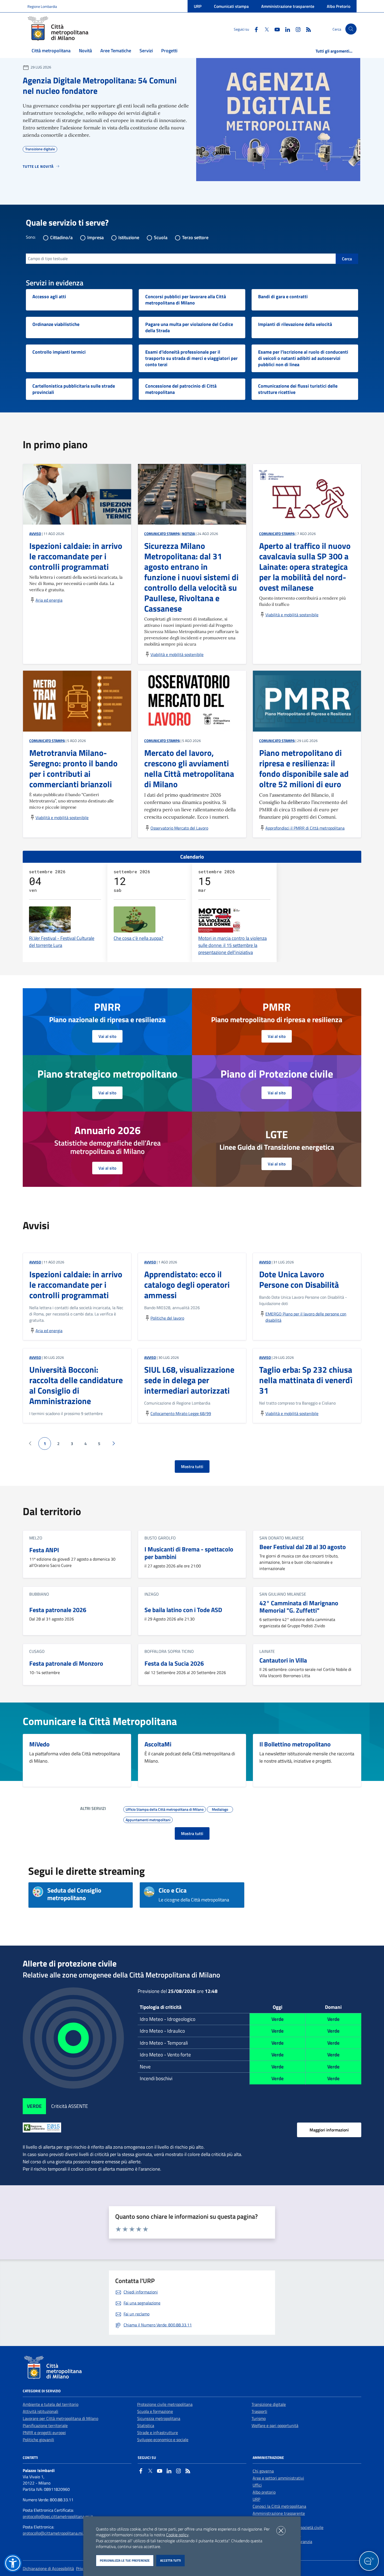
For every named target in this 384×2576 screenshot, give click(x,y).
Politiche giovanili (38, 2440)
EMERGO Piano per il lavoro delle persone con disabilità (306, 1317)
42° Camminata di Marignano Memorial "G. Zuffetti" (299, 1607)
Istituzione (129, 237)
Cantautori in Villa (283, 1660)
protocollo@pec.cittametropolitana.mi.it (58, 2516)
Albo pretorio (264, 2492)
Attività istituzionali (40, 2411)
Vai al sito (107, 1036)
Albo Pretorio (339, 6)
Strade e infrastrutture (158, 2433)
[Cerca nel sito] (351, 29)
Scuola (161, 237)
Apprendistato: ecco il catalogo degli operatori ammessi (187, 1285)
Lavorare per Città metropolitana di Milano (60, 2418)
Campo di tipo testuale (48, 258)
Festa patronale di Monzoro (66, 1663)
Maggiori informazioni (329, 2130)
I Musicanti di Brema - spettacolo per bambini (189, 1553)
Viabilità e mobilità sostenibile (177, 654)
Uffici (257, 2485)
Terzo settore (195, 237)
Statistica (146, 2425)
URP (198, 6)
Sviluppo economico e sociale (163, 2440)
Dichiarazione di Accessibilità (48, 2568)
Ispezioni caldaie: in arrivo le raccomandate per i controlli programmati (76, 1285)
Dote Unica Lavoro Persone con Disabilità (299, 1279)
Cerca (347, 259)
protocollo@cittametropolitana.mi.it (54, 2533)
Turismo (259, 2418)
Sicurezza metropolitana (159, 2418)
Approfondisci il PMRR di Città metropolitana (305, 828)
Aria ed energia (49, 600)
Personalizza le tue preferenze (125, 2560)
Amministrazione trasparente (288, 6)
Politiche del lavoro (167, 1318)
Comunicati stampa (231, 6)
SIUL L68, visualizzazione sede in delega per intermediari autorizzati (189, 1380)
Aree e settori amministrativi (278, 2478)
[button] (13, 2563)
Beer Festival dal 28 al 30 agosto (303, 1547)
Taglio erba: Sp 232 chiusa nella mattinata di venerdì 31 (306, 1380)
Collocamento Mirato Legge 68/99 (181, 1413)
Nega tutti (281, 2531)
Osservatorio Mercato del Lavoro (179, 828)
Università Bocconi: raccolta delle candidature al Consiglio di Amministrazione (76, 1385)
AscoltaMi (158, 1744)
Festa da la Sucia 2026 (174, 1663)
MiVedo (39, 1744)
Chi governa (263, 2471)
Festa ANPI (44, 1550)
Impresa (95, 237)
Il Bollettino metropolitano (295, 1744)
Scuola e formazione (155, 2411)
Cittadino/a (61, 237)
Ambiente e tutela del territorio (51, 2404)
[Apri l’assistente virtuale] (369, 2561)
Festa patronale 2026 (58, 1610)
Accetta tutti (170, 2560)
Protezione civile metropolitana (165, 2404)
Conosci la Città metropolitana (279, 2506)
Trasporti (259, 2411)
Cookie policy (177, 2535)
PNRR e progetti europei (44, 2433)
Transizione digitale (269, 2404)
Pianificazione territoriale (45, 2425)
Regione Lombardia (42, 6)
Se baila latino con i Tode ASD (183, 1610)
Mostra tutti (192, 1467)
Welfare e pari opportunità (275, 2425)
